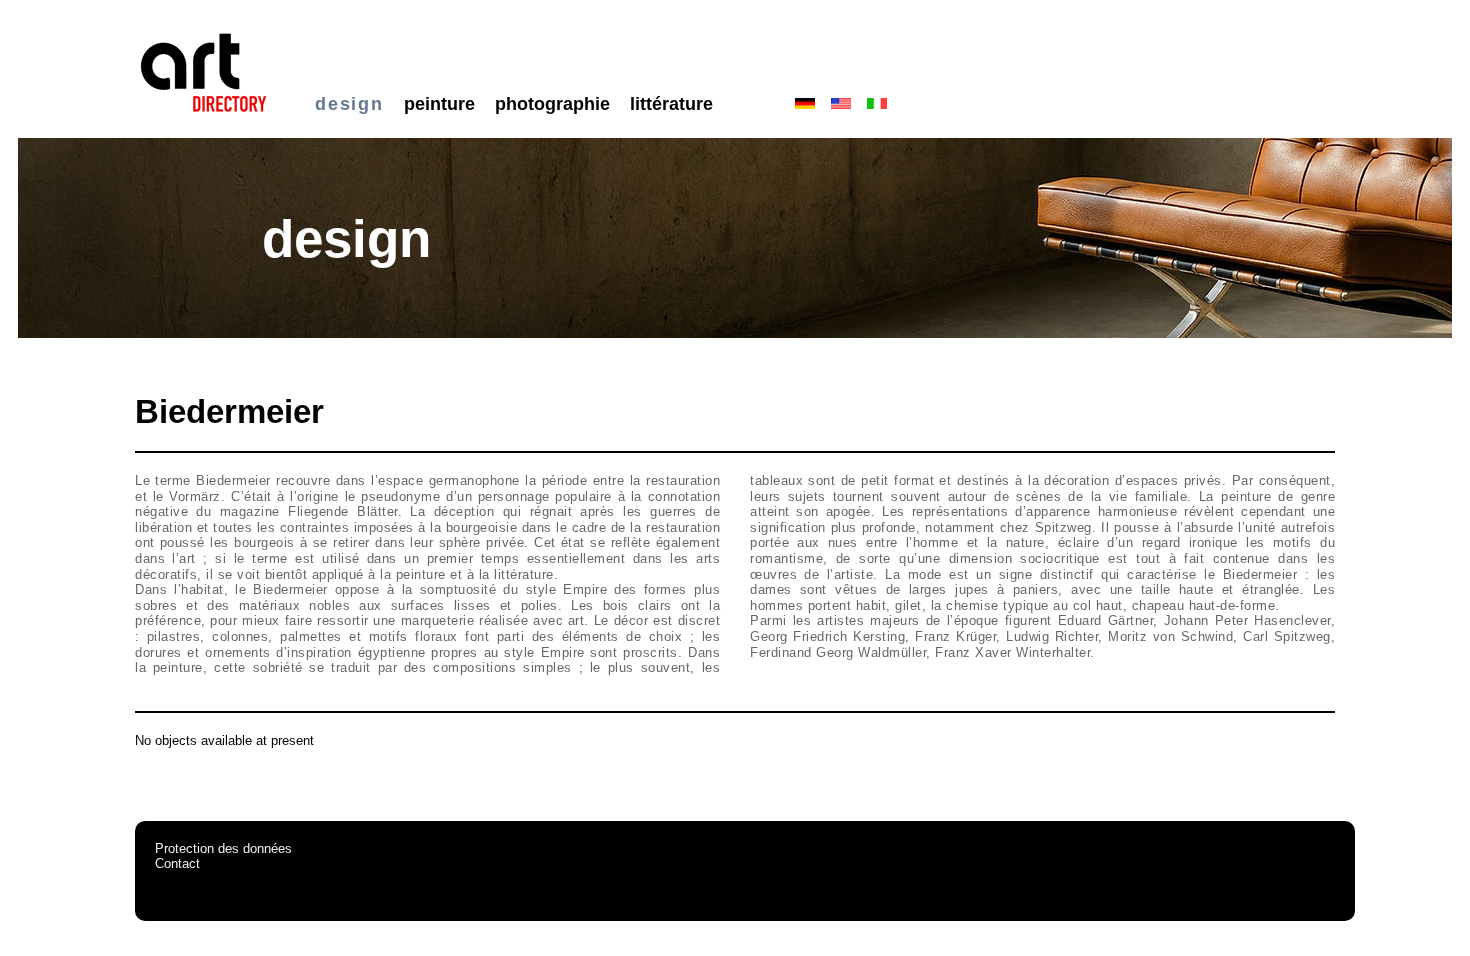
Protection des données (223, 848)
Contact (177, 863)
